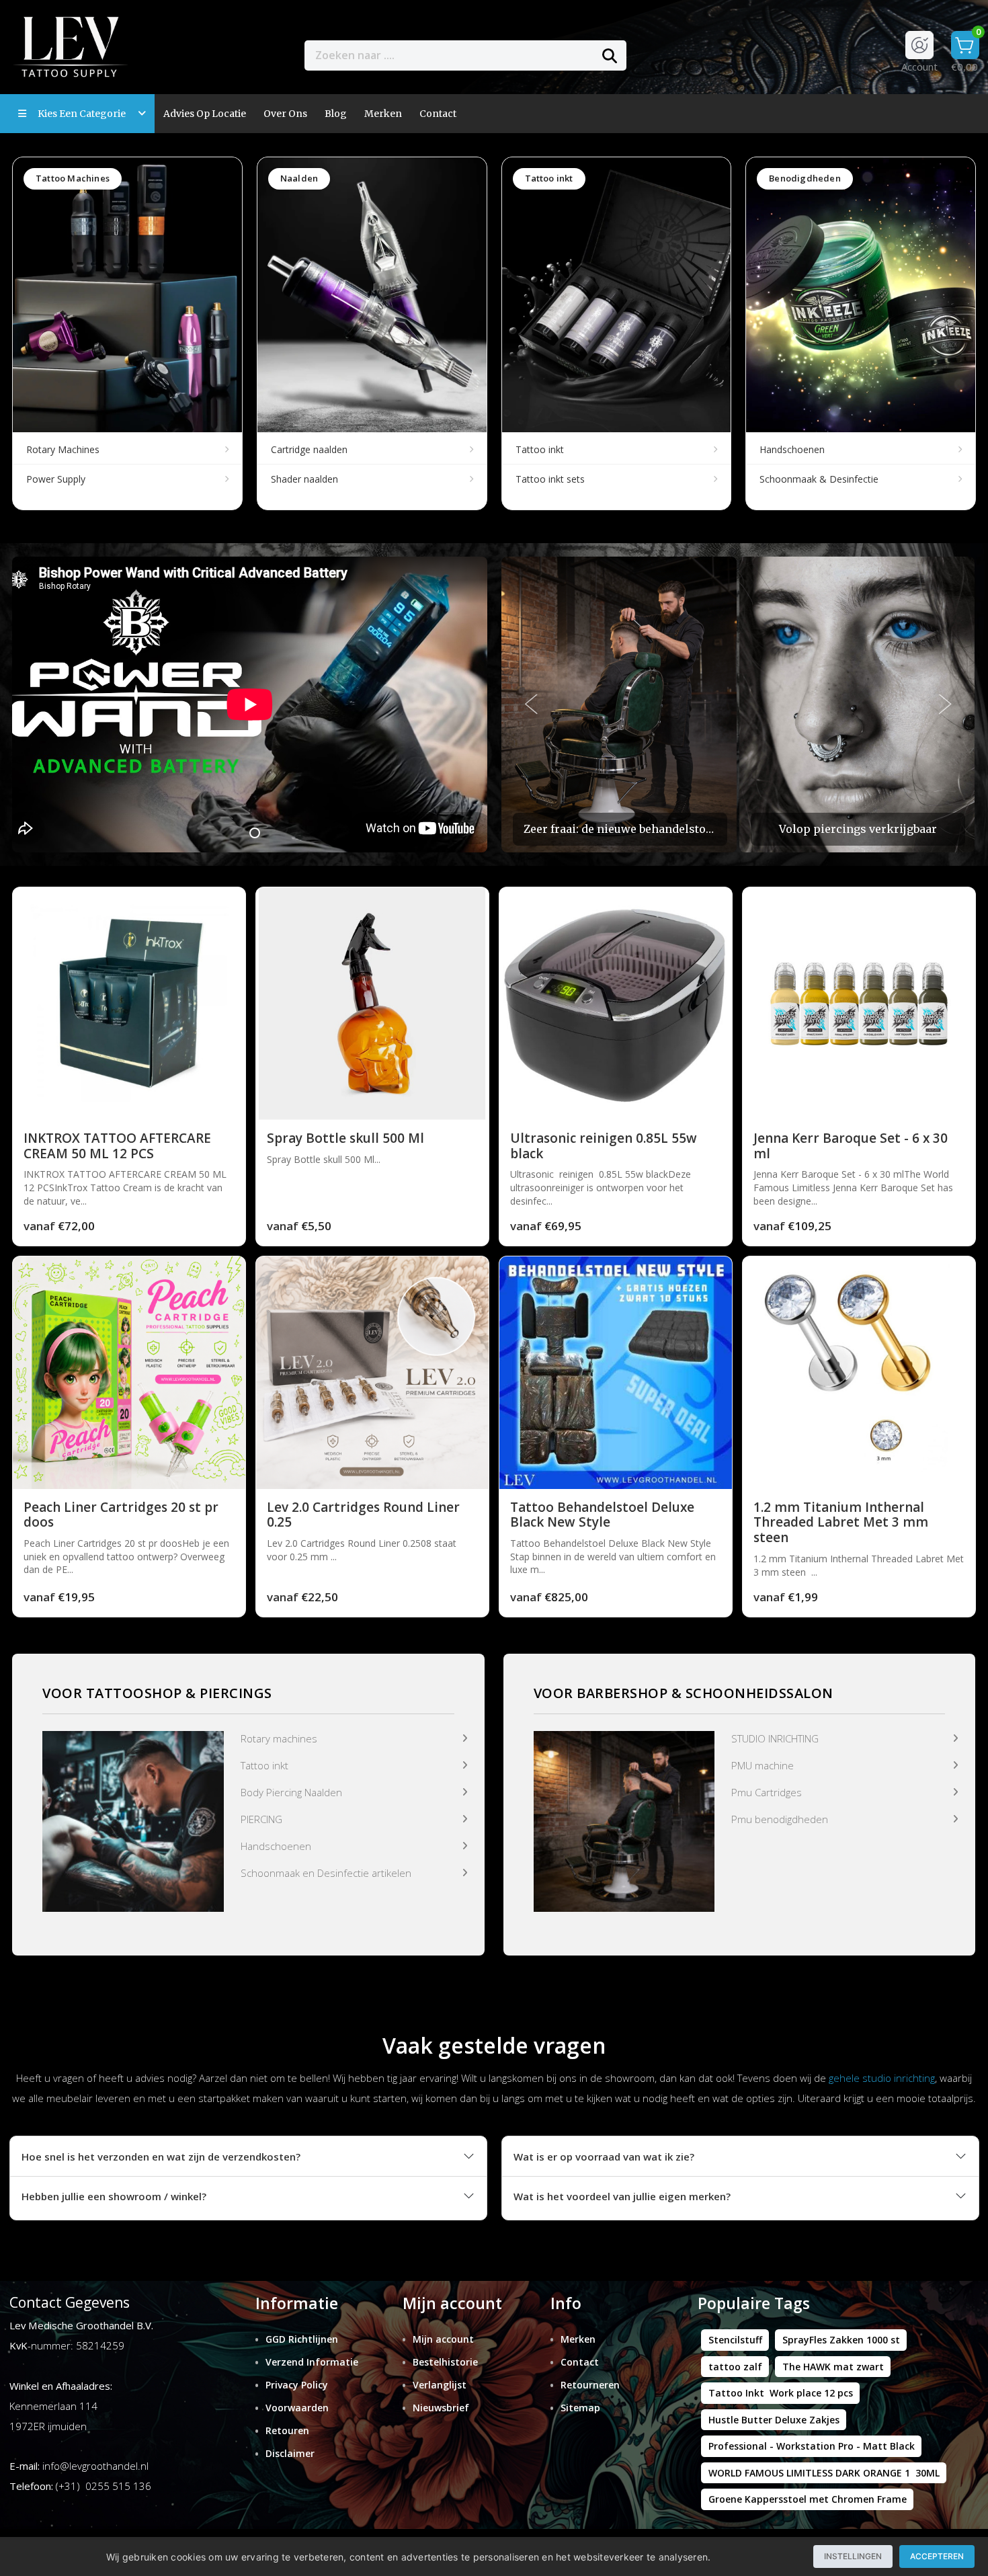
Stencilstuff (735, 2340)
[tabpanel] (250, 705)
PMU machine (763, 1765)
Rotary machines (279, 1738)
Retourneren (590, 2385)
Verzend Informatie (312, 2362)
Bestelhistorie (445, 2362)
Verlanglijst (440, 2385)
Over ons (285, 114)
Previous (532, 705)
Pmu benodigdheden (780, 1819)
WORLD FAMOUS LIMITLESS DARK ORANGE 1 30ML (824, 2473)
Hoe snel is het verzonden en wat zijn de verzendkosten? (161, 2157)
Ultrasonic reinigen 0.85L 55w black (604, 1146)
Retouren (287, 2430)
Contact (580, 2362)
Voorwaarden (297, 2408)
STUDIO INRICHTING (775, 1738)
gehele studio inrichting (882, 2078)
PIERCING (261, 1819)
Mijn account (443, 2339)
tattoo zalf (735, 2367)
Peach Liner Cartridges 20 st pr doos (121, 1515)
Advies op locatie (205, 114)
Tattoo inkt (264, 1765)
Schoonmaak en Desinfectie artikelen (326, 1873)
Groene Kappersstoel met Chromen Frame (808, 2499)
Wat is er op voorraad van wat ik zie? (604, 2157)
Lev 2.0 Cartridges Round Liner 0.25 (363, 1515)
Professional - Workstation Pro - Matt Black (812, 2446)
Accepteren (937, 2556)
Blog (336, 114)
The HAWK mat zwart (833, 2367)
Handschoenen (276, 1846)
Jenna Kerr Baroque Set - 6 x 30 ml (851, 1146)
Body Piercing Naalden (291, 1792)
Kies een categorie (85, 114)
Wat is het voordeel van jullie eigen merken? (622, 2196)
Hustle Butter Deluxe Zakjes (774, 2420)
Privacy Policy (297, 2385)
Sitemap (580, 2408)
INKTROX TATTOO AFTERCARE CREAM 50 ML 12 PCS (117, 1146)
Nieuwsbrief (441, 2408)
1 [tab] (255, 833)
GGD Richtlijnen (302, 2339)
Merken (383, 114)
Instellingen (853, 2556)
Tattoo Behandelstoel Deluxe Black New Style (602, 1515)
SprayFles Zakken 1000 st (841, 2340)
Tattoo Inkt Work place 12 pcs (781, 2393)
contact (438, 114)
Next (946, 705)
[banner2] (624, 1820)
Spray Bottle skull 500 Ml (345, 1138)
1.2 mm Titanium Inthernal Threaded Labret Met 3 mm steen (841, 1523)
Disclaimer (290, 2453)
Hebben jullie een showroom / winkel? (114, 2196)
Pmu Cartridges (767, 1792)
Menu (674, 55)
